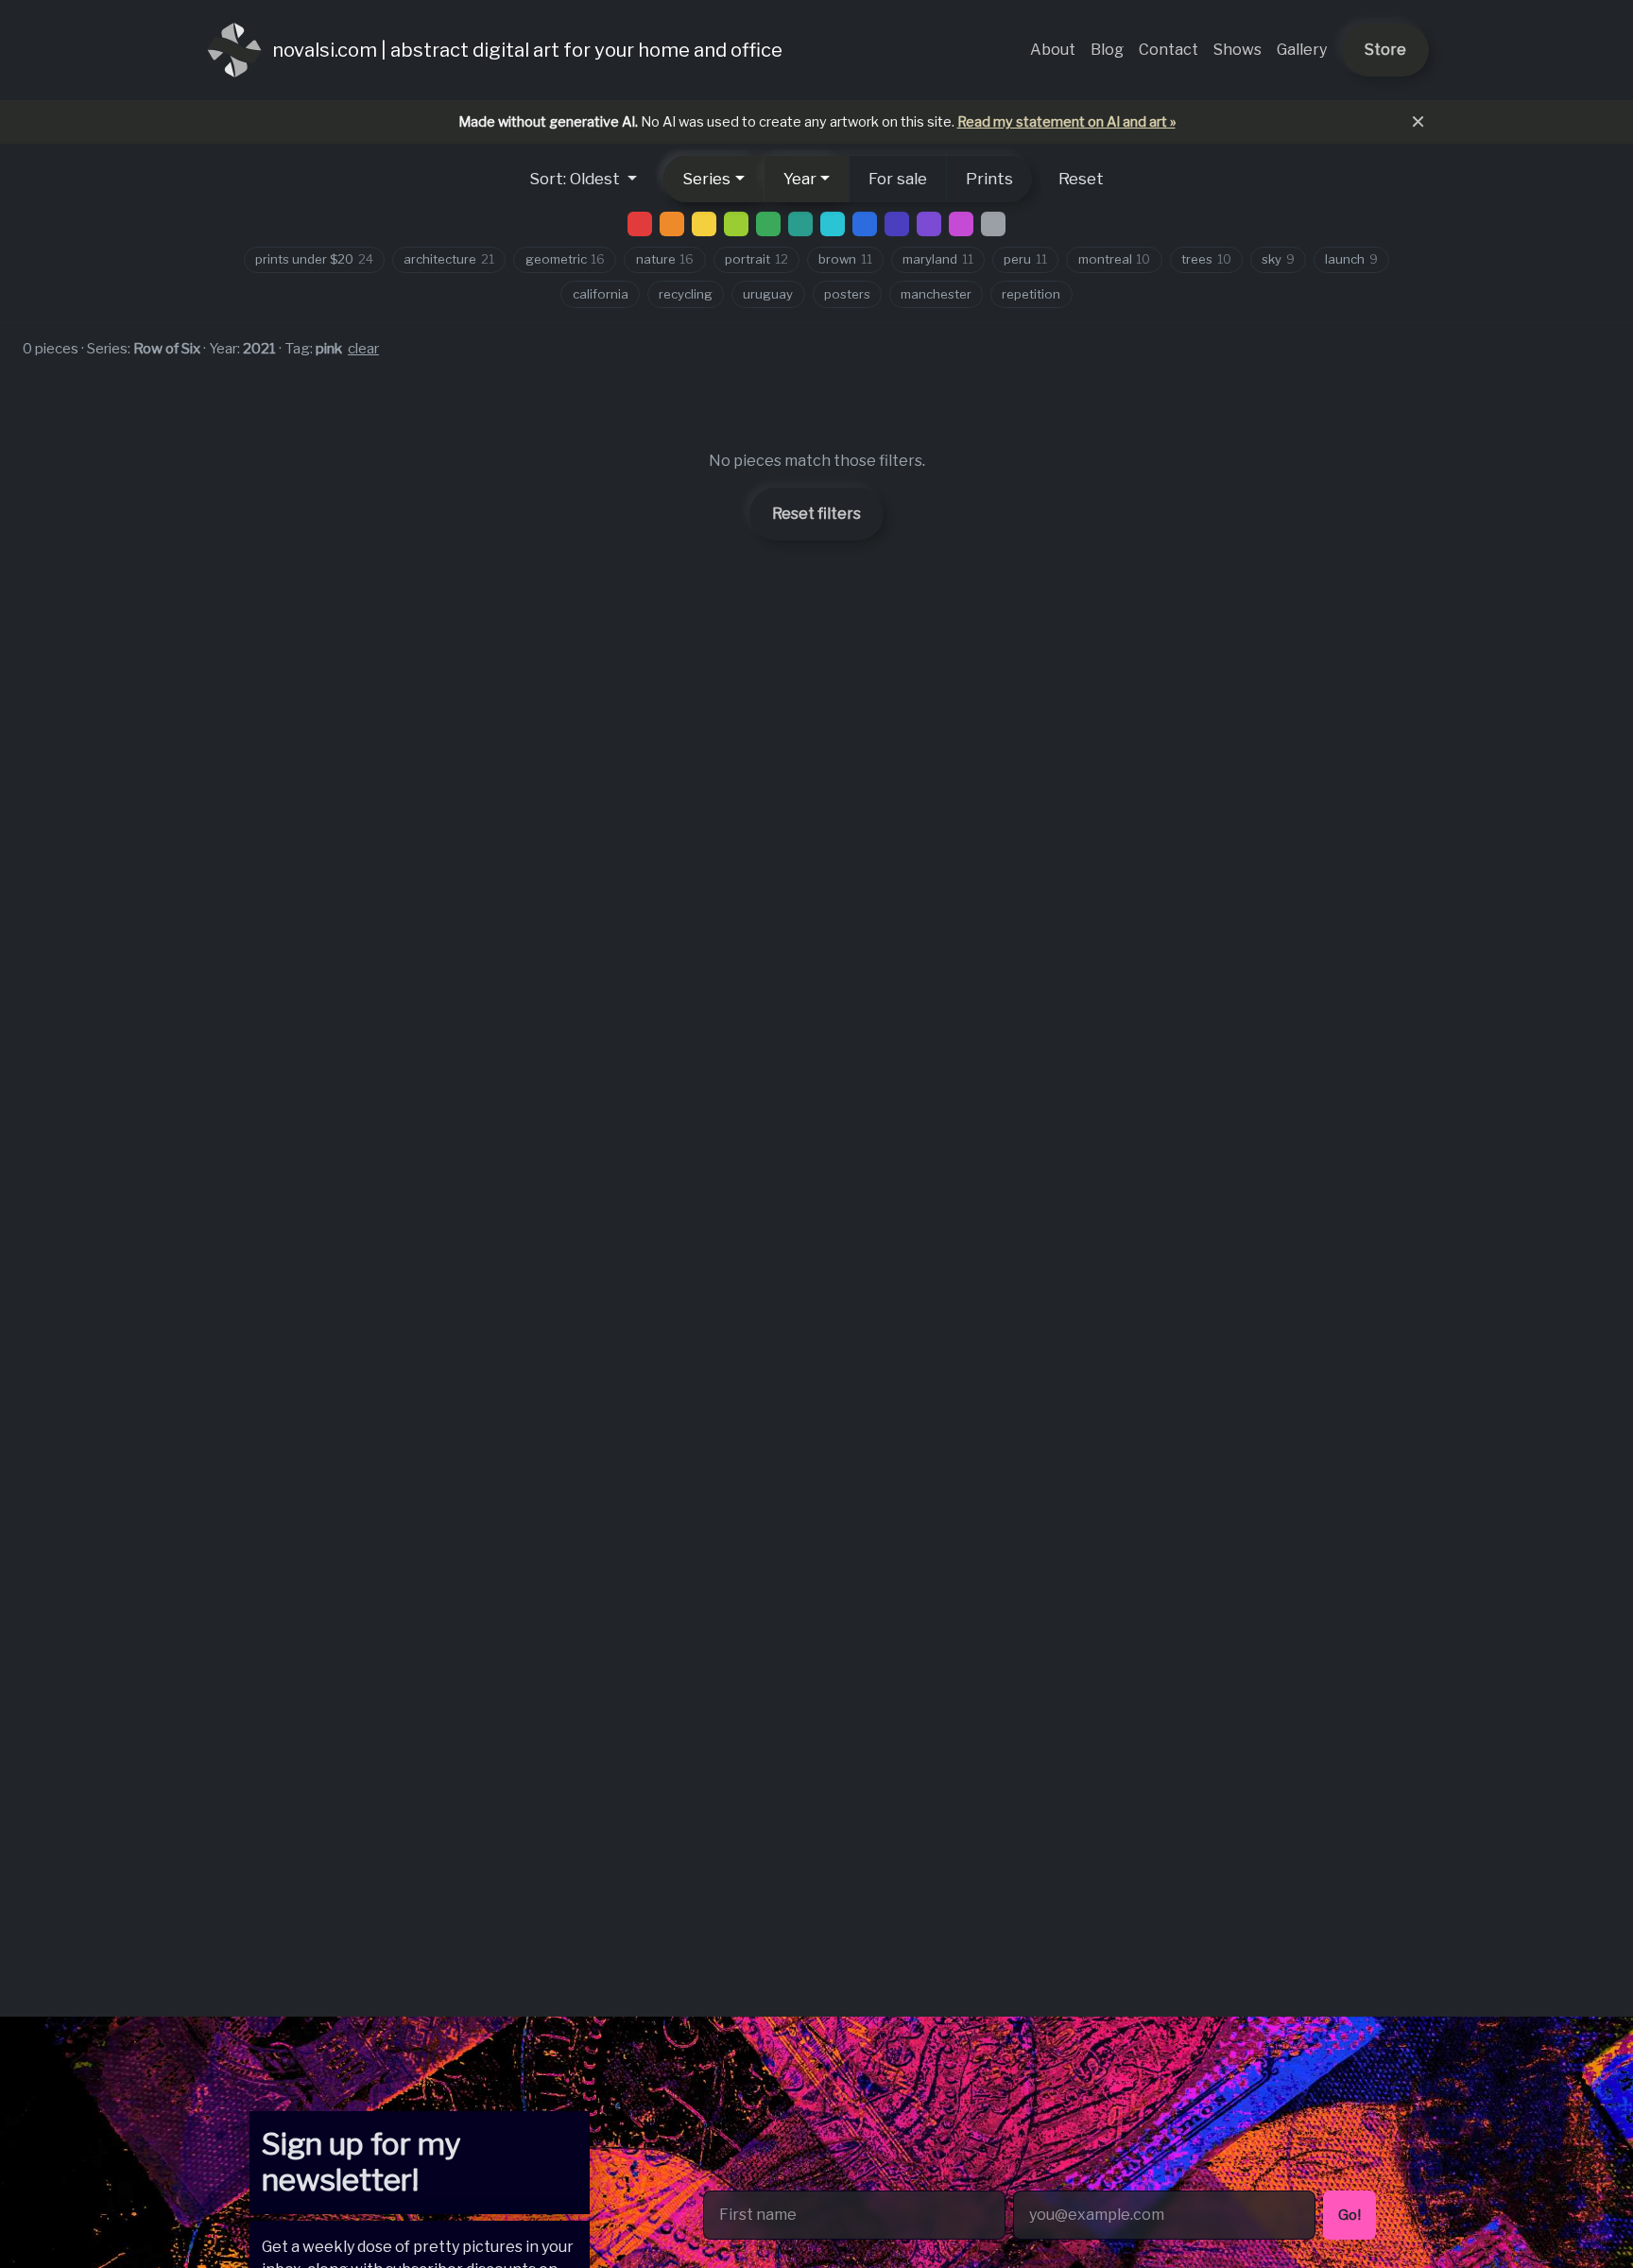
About (1053, 50)
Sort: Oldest (576, 179)
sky (1278, 259)
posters (847, 294)
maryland (938, 259)
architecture (449, 259)
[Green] (768, 224)
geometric (566, 259)
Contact (1169, 50)
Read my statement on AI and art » (1066, 122)
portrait (756, 259)
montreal (1115, 259)
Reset (1081, 179)
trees (1206, 259)
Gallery (1302, 50)
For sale (898, 179)
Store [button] (1385, 50)
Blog (1107, 50)
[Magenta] (961, 224)
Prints (989, 179)
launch (1351, 259)
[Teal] (800, 224)
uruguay (768, 294)
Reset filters (816, 514)
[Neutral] (993, 224)
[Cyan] (833, 224)
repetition (1031, 294)
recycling (686, 294)
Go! (1349, 2215)
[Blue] (865, 224)
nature (665, 259)
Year (800, 179)
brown (845, 259)
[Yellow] (704, 224)
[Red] (640, 224)
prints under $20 (314, 259)
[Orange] (672, 224)
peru (1025, 259)
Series (706, 179)
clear (363, 348)
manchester (936, 294)
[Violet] (929, 224)
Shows (1238, 50)
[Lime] (736, 224)
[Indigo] (897, 224)
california (601, 294)
